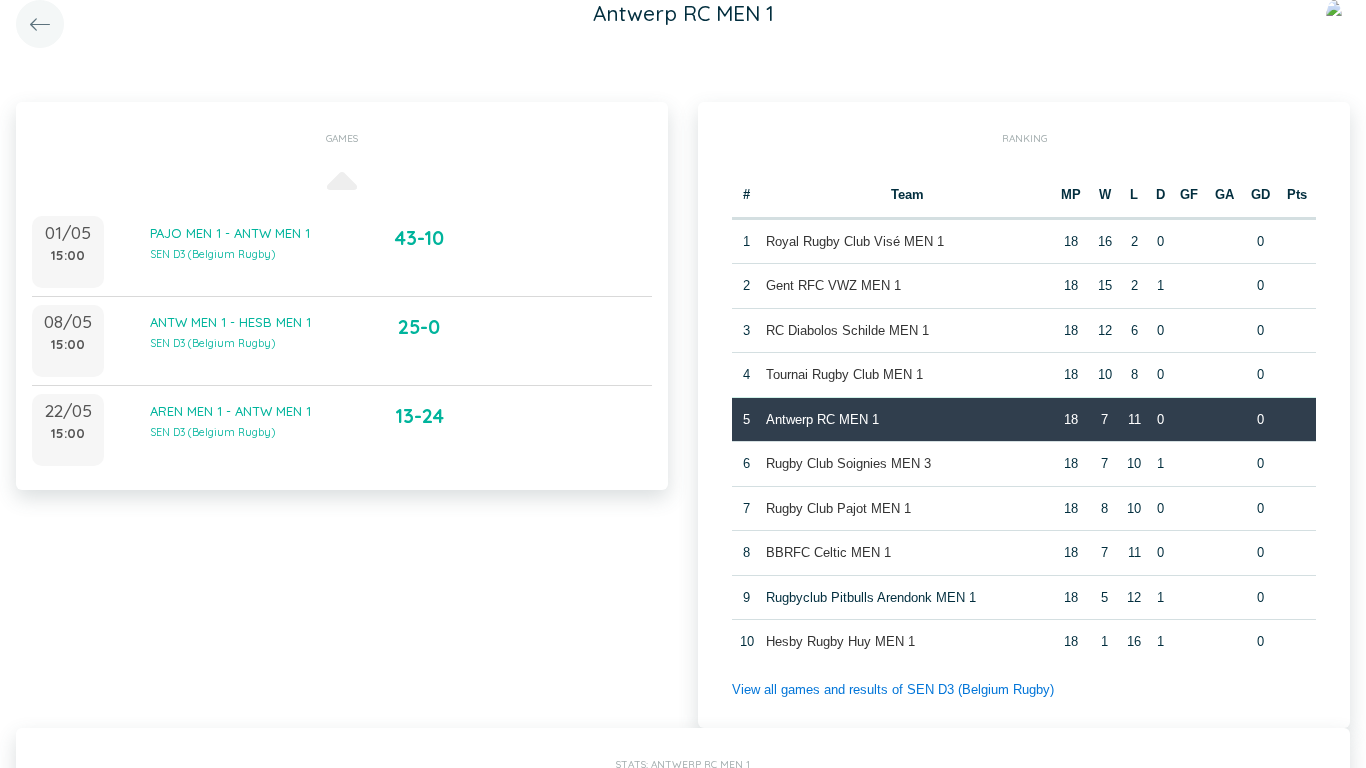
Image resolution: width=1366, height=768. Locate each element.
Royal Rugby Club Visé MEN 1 (855, 241)
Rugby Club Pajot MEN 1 (838, 508)
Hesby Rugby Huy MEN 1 (840, 641)
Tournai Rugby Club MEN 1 (844, 374)
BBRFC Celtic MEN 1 (828, 552)
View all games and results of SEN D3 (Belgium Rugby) (893, 689)
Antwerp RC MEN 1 (822, 419)
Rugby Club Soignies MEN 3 (848, 463)
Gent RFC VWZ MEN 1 (833, 285)
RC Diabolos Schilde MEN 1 (847, 330)
